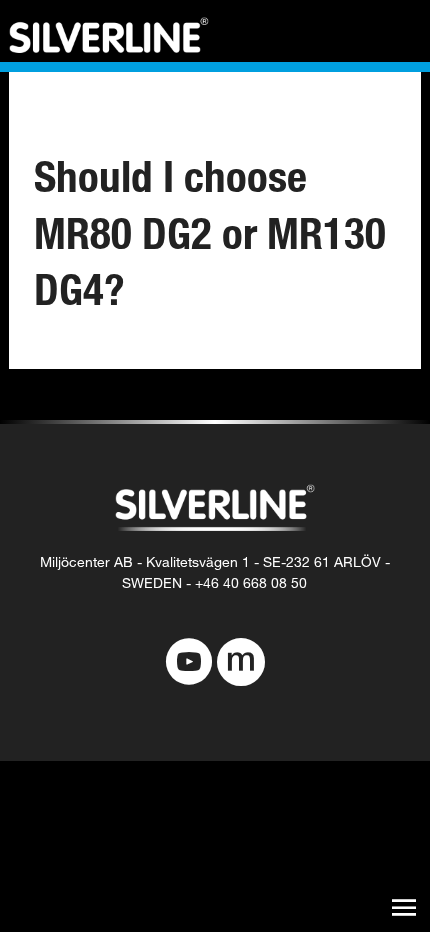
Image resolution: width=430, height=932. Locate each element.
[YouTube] (189, 664)
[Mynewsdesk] (241, 664)
